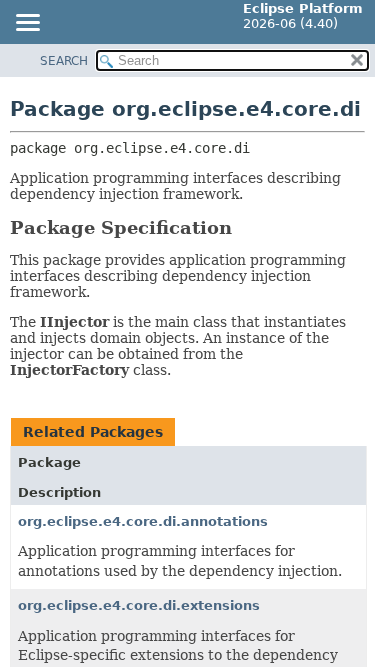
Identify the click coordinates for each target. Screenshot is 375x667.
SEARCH (64, 61)
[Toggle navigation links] (27, 24)
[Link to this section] (246, 227)
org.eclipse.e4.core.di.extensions (139, 605)
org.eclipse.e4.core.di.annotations (143, 521)
